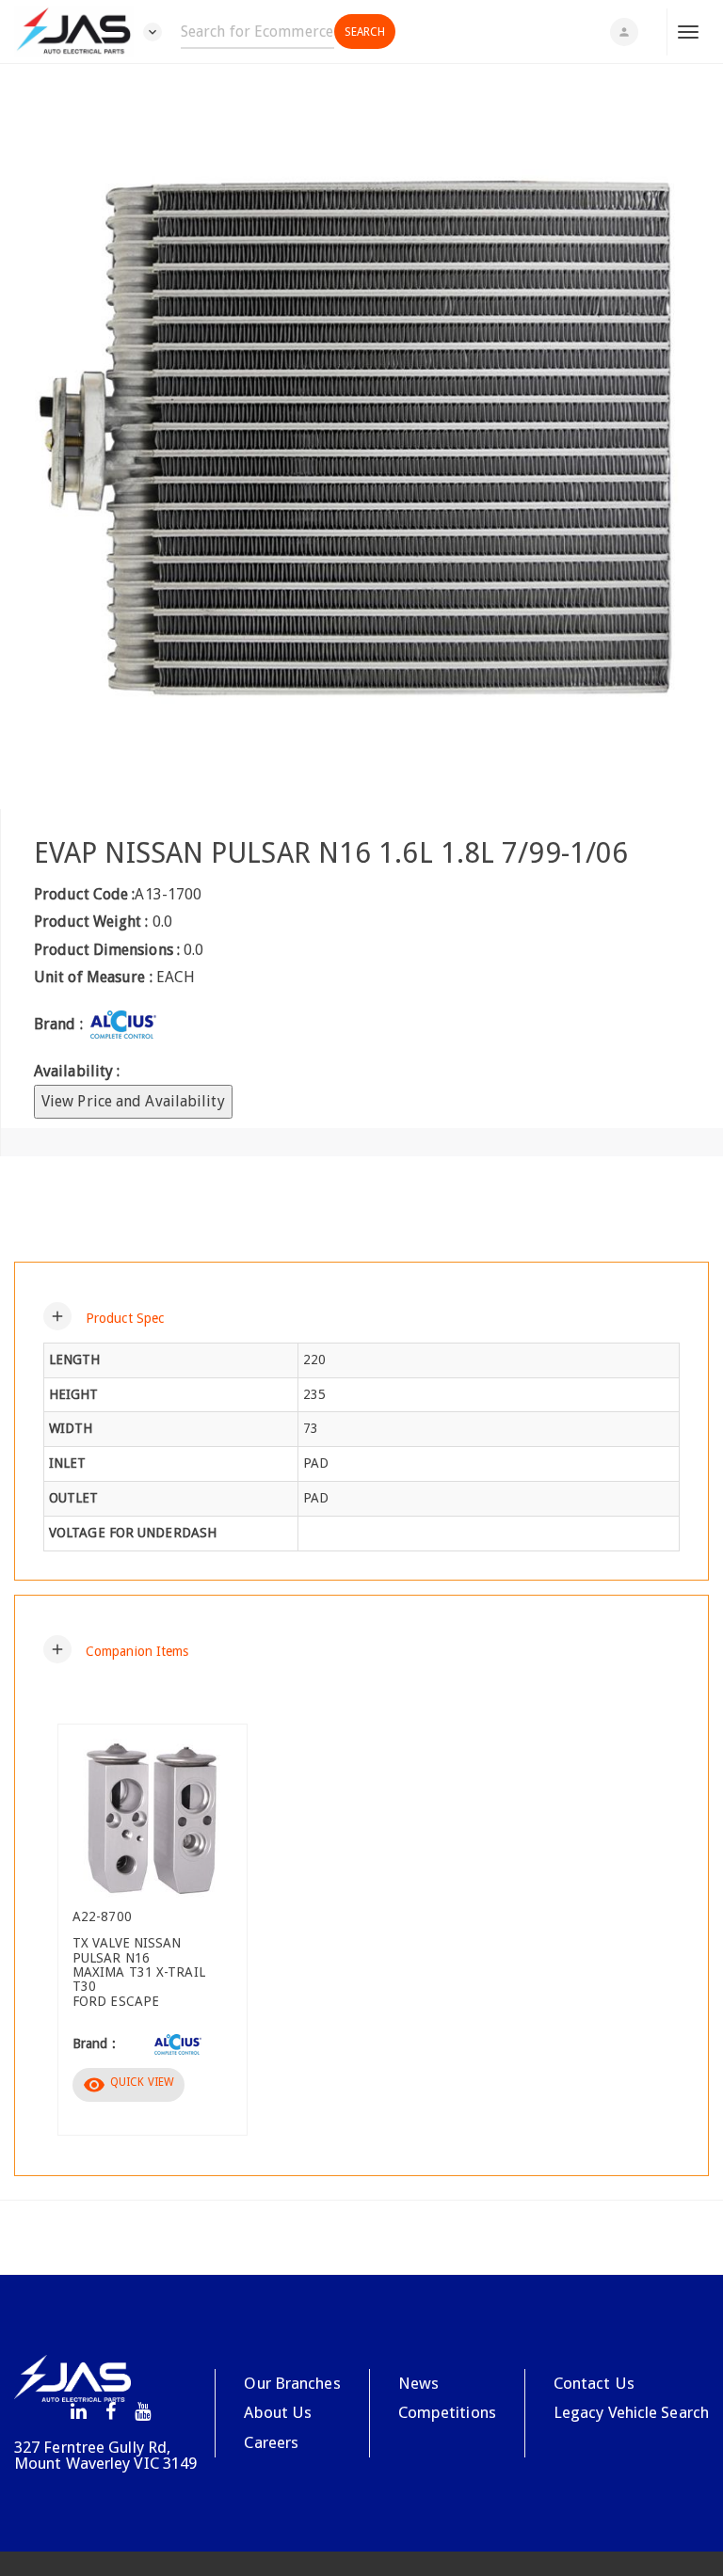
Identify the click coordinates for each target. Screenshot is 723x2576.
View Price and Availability (133, 1101)
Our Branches (292, 2383)
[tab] (361, 1316)
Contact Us (594, 2383)
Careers (271, 2442)
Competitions (447, 2412)
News (418, 2383)
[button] (104, 1316)
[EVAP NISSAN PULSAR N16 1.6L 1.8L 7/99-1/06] (361, 437)
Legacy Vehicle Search (631, 2412)
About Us (278, 2412)
